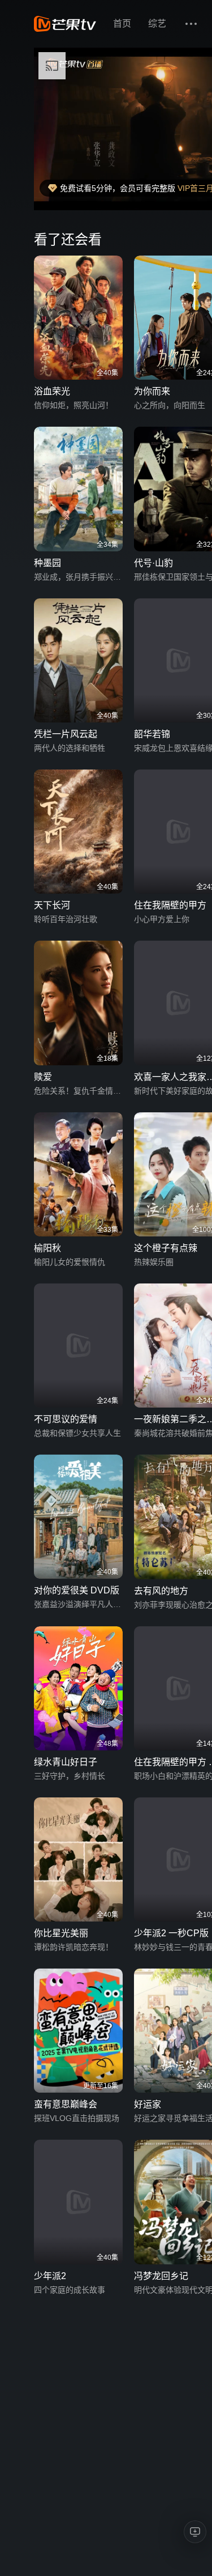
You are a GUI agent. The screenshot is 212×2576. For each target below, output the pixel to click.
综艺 (157, 24)
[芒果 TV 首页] (65, 24)
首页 (122, 24)
